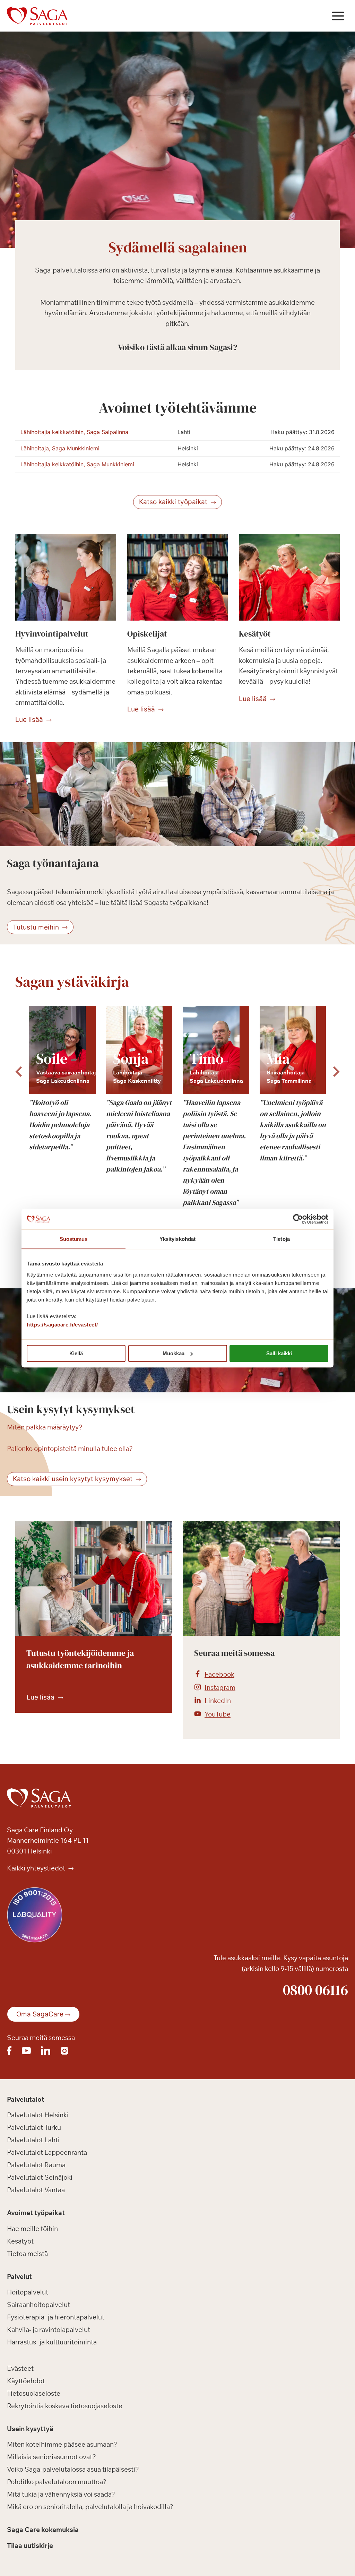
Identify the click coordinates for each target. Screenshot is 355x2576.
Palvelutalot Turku (34, 2128)
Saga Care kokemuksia (43, 2530)
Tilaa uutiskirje (30, 2545)
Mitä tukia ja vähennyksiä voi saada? (61, 2495)
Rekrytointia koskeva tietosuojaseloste (65, 2406)
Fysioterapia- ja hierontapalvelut (56, 2317)
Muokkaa (174, 1353)
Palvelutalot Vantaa (36, 2190)
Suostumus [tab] (74, 1239)
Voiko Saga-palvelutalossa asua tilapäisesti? (73, 2470)
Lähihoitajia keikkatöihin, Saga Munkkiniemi (77, 464)
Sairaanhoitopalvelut (38, 2305)
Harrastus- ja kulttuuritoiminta (52, 2342)
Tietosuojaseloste (34, 2393)
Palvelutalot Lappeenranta (47, 2153)
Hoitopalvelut (28, 2292)
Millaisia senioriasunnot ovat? (51, 2457)
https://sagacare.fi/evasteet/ (62, 1325)
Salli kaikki (279, 1353)
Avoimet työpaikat (36, 2213)
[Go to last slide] (19, 1072)
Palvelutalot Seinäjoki (40, 2178)
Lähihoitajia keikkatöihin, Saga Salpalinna (74, 432)
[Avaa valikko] (338, 16)
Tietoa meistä (27, 2254)
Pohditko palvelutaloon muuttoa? (57, 2482)
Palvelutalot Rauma (36, 2165)
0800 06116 (315, 1990)
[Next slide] (336, 1072)
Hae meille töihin (32, 2229)
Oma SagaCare (40, 2015)
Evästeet (20, 2368)
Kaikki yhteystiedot (37, 1868)
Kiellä (76, 1353)
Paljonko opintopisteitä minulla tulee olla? (70, 1449)
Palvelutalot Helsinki (38, 2115)
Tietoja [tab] (282, 1239)
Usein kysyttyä (30, 2429)
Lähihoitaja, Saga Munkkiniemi (60, 448)
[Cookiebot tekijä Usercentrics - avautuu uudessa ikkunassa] (298, 1219)
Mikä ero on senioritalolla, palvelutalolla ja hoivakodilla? (90, 2507)
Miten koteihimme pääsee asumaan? (62, 2445)
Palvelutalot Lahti (33, 2140)
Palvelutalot (26, 2099)
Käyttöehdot (26, 2381)
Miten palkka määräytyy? (45, 1427)
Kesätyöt (20, 2241)
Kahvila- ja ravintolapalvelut (49, 2330)
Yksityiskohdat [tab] (177, 1239)
